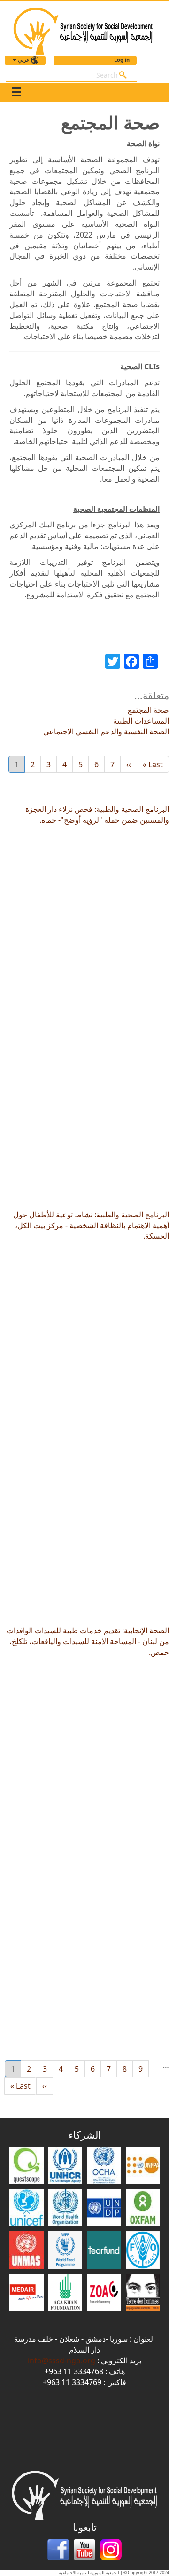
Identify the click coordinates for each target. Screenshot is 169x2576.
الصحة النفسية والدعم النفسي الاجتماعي (106, 731)
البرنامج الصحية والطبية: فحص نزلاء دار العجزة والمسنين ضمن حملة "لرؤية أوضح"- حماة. (97, 815)
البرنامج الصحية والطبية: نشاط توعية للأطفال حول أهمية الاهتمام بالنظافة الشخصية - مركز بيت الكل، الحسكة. (91, 1225)
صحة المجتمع (148, 710)
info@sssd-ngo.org (61, 2361)
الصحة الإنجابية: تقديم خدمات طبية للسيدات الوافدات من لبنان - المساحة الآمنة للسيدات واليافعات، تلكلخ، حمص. (88, 1641)
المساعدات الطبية (141, 721)
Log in (122, 60)
